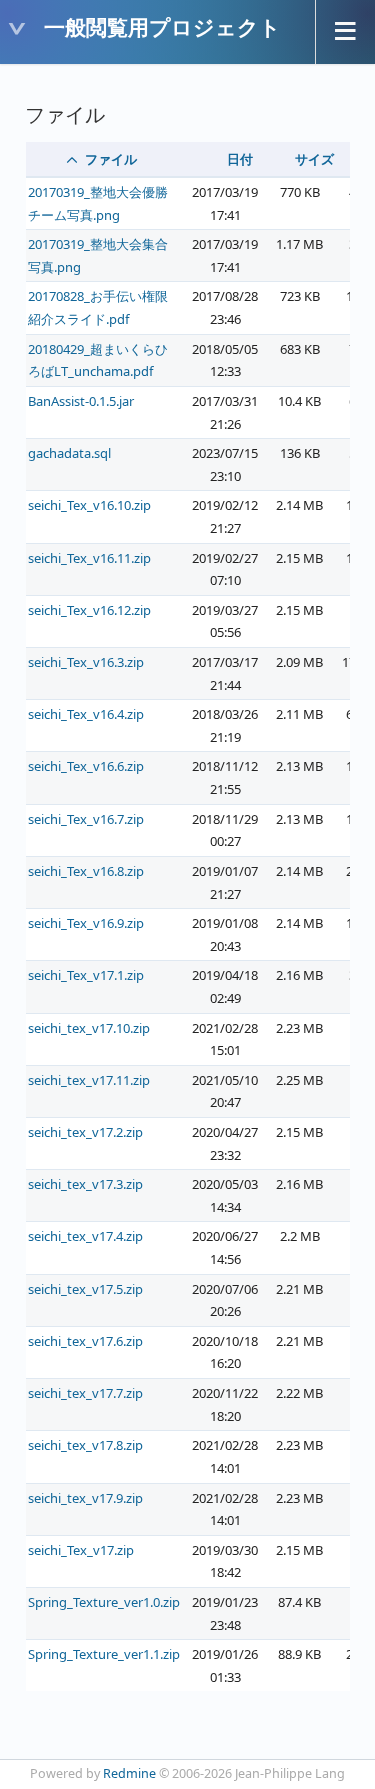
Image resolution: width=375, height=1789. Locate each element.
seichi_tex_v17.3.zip (85, 1184)
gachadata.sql (69, 453)
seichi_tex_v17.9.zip (85, 1498)
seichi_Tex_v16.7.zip (86, 819)
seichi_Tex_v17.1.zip (86, 975)
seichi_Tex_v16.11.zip (89, 558)
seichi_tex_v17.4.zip (85, 1236)
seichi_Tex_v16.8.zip (86, 871)
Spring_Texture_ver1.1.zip (104, 1654)
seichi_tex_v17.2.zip (85, 1132)
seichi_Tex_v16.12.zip (89, 610)
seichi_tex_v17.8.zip (85, 1445)
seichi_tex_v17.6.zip (85, 1341)
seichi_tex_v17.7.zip (85, 1393)
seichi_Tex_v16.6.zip (86, 766)
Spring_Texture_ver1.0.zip (104, 1602)
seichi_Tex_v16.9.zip (86, 923)
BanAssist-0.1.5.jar (81, 401)
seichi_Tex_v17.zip (81, 1550)
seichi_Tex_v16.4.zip (86, 714)
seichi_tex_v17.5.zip (85, 1289)
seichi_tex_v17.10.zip (89, 1028)
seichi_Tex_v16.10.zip (89, 505)
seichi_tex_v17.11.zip (89, 1080)
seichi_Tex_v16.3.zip (86, 662)
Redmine (129, 1773)
